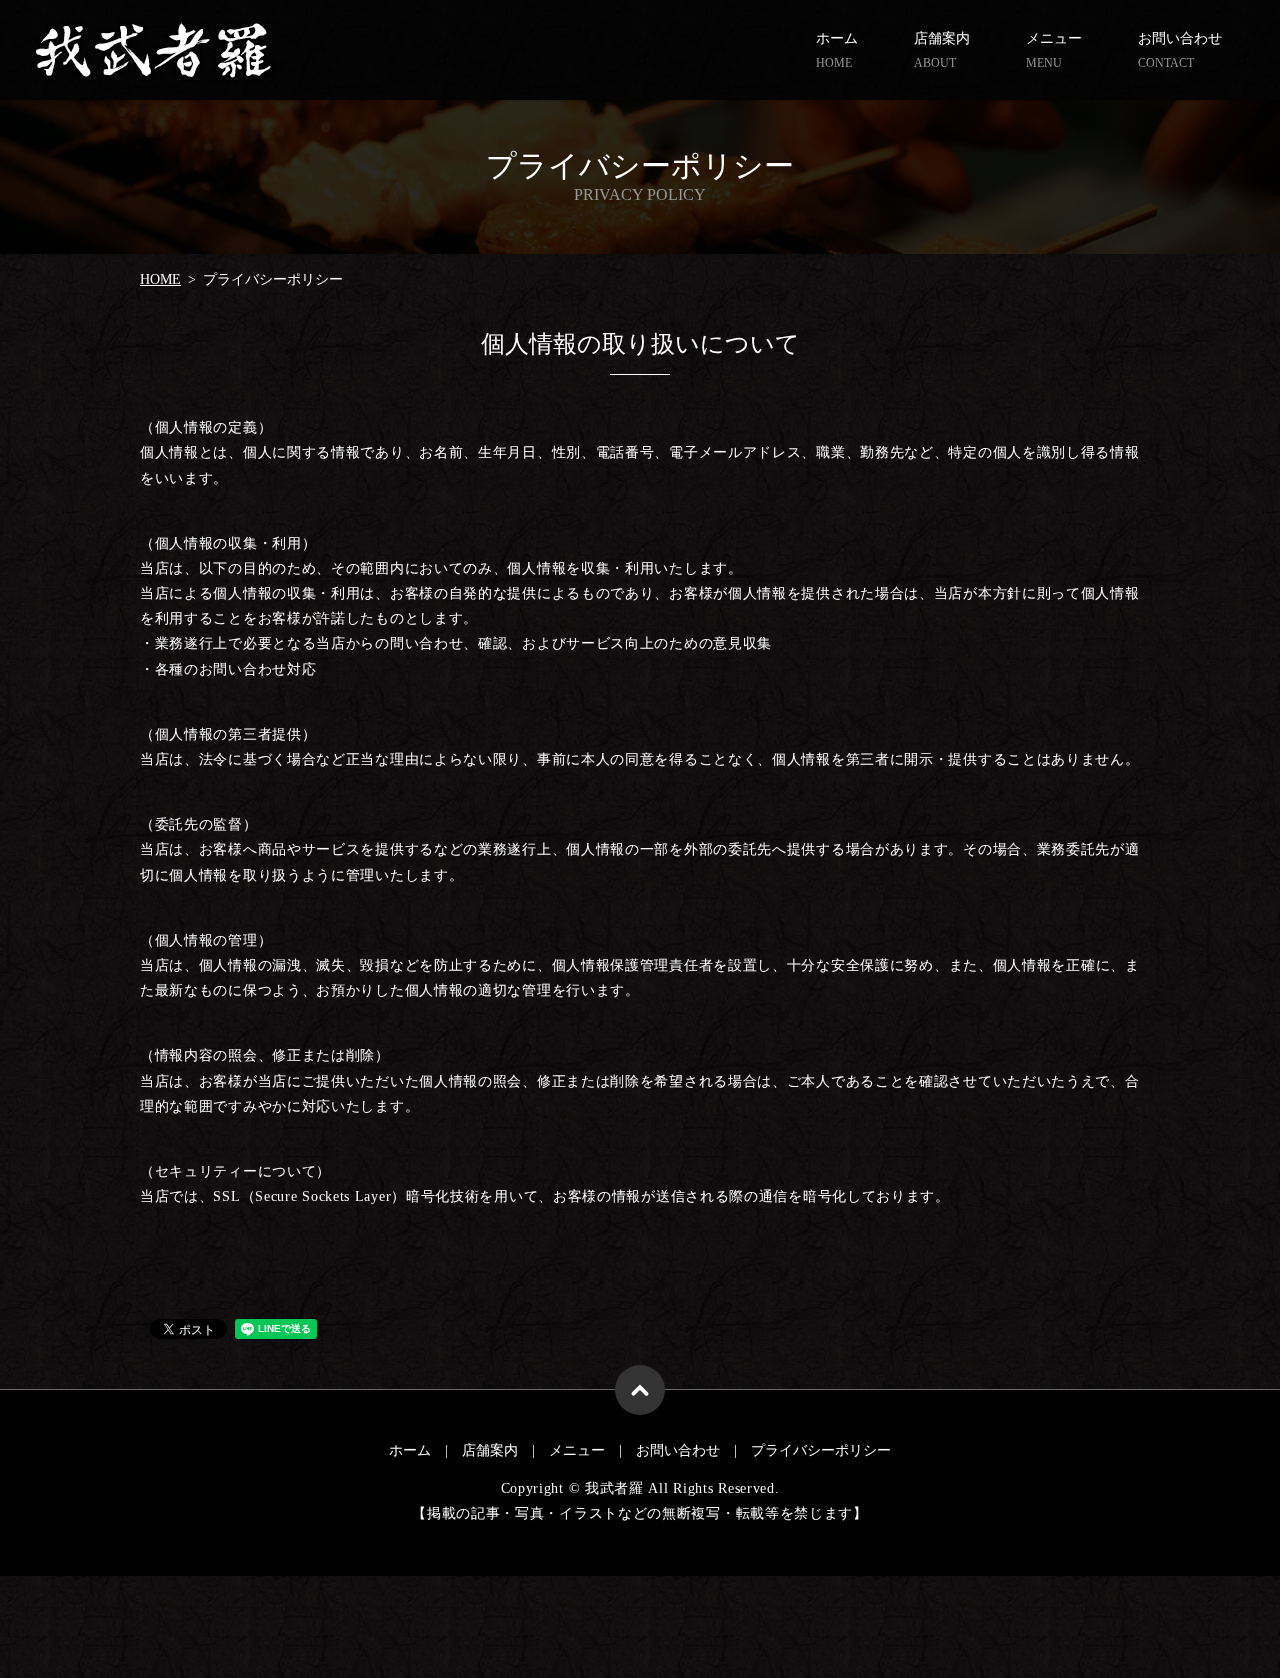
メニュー (1054, 50)
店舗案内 (942, 50)
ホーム (837, 50)
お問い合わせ (1180, 50)
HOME (160, 279)
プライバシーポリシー (821, 1450)
